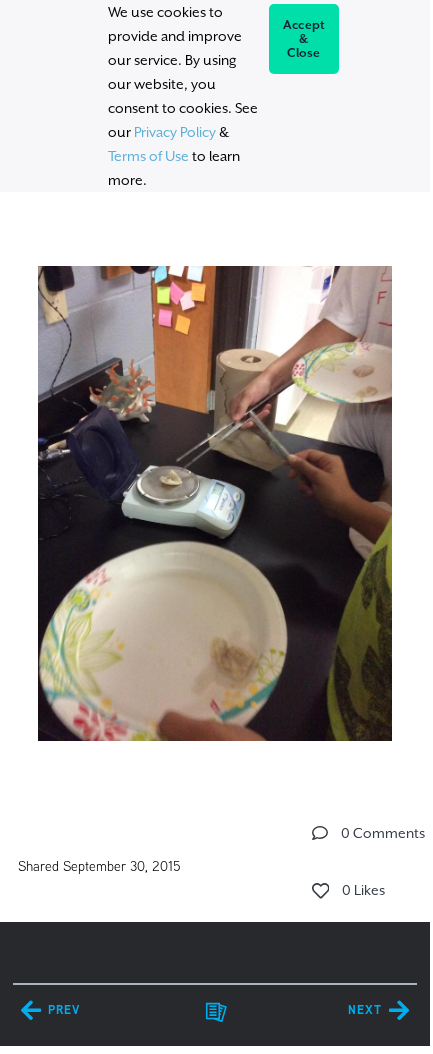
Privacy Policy (175, 132)
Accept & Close (304, 39)
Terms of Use (148, 156)
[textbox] (215, 494)
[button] (320, 833)
